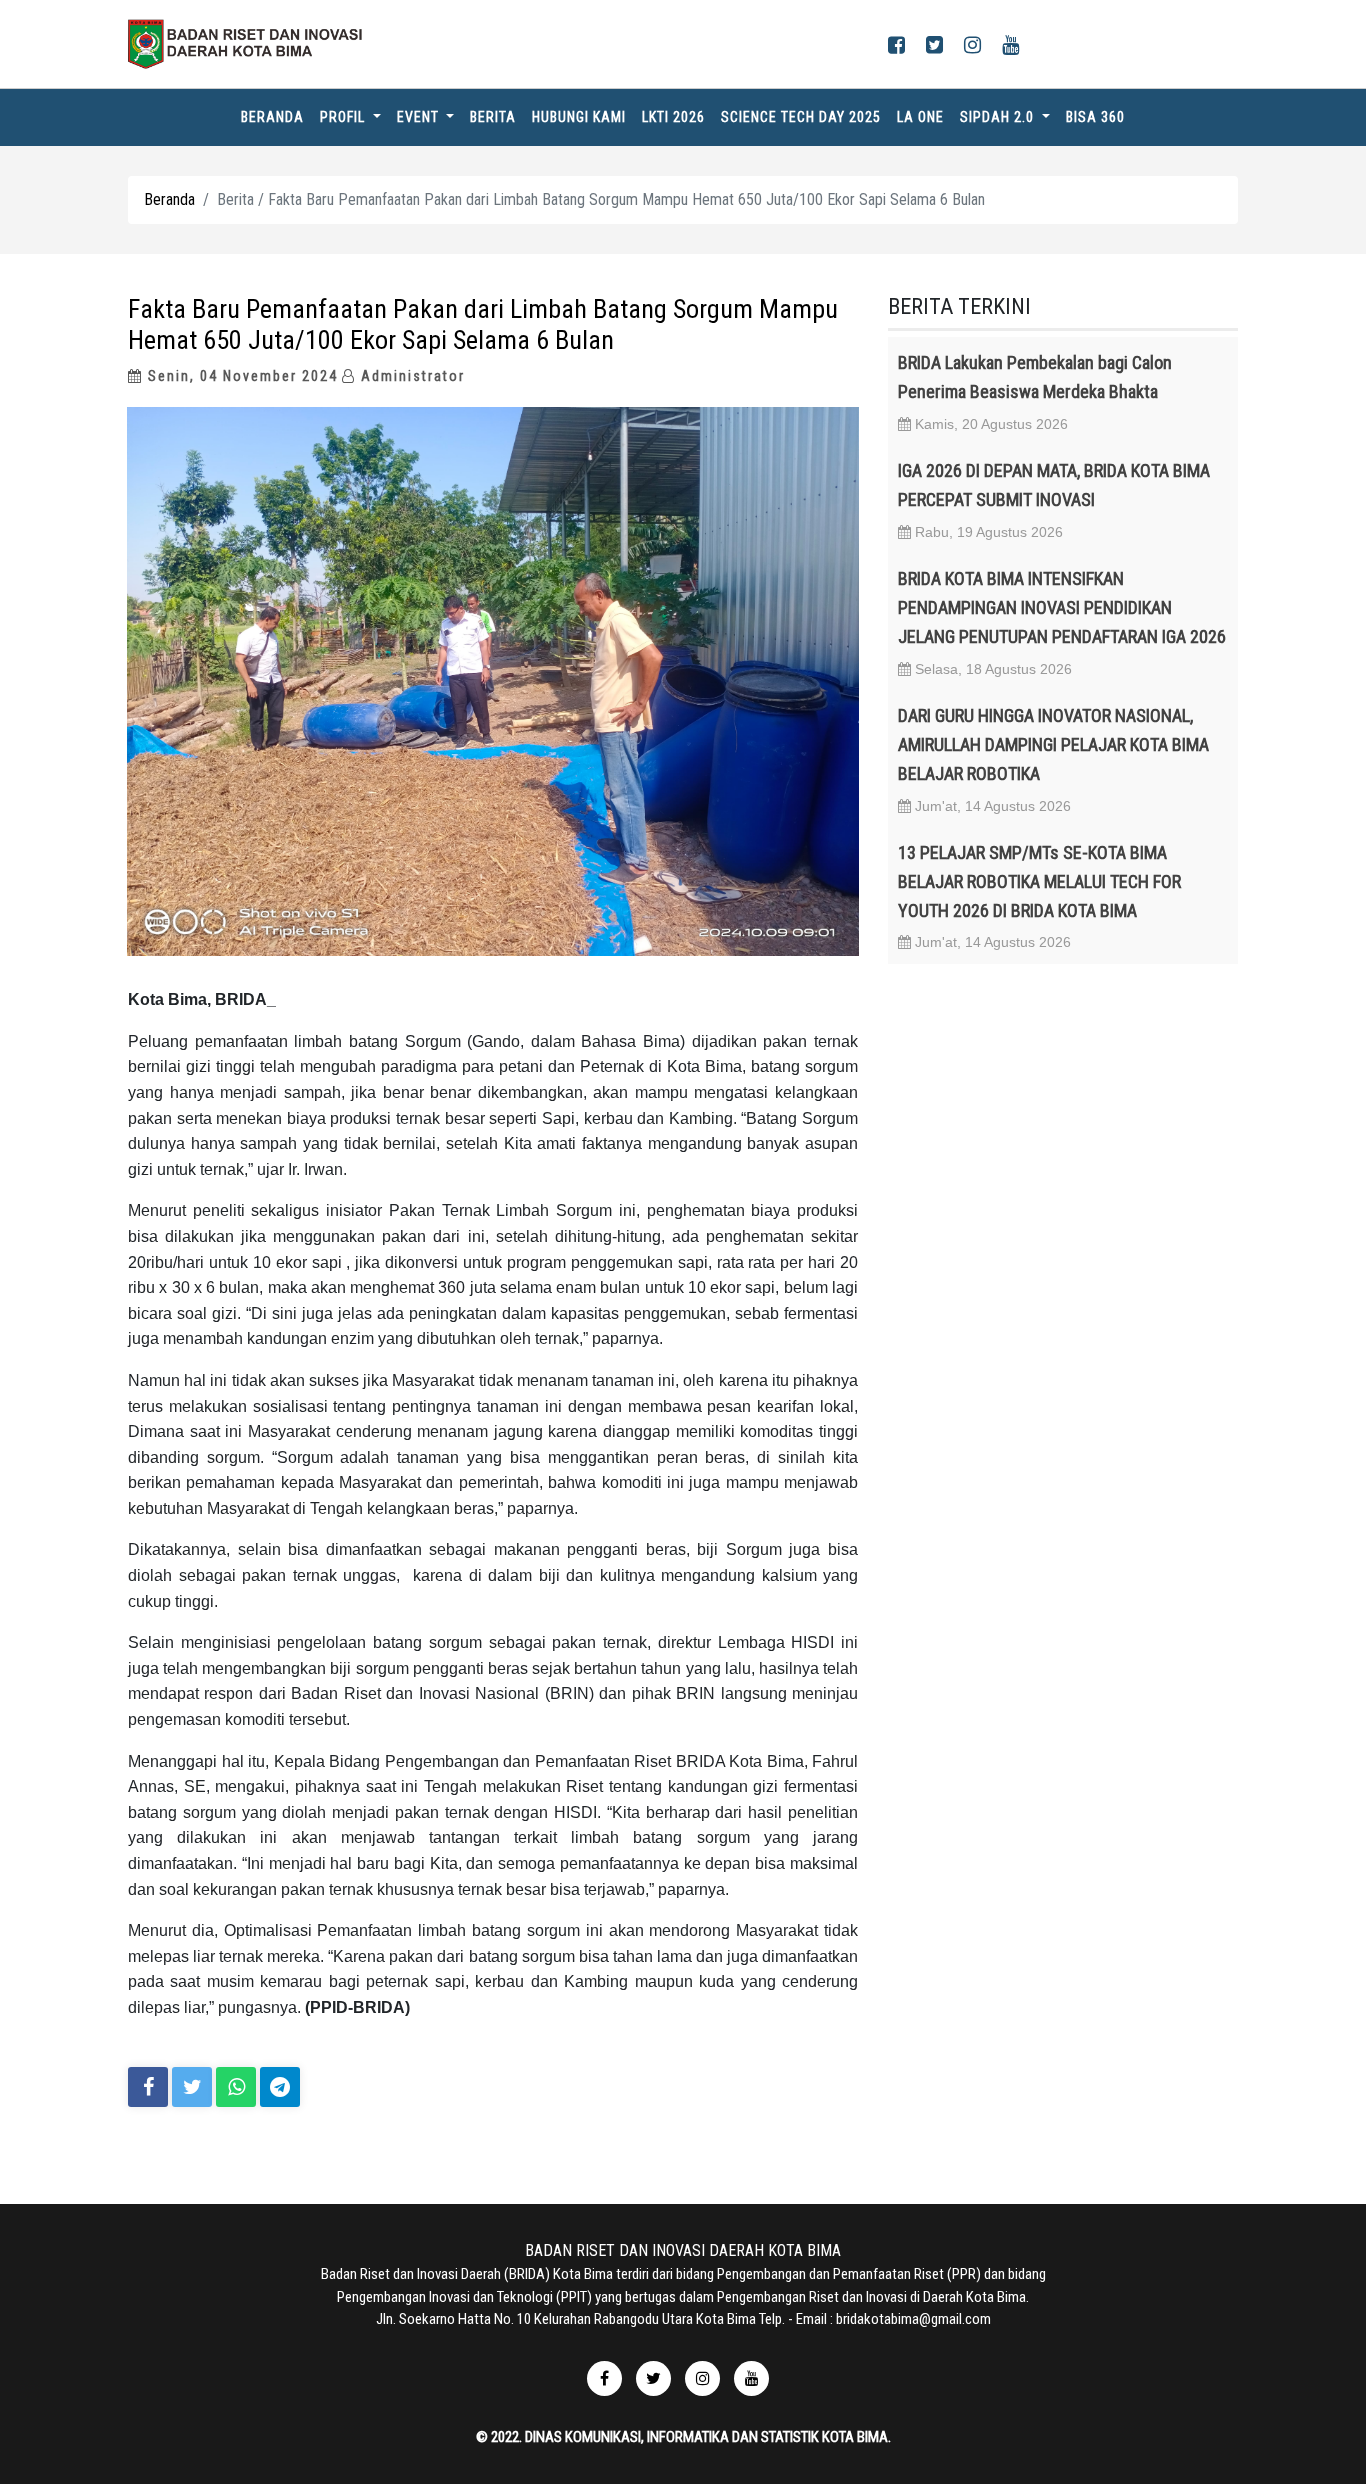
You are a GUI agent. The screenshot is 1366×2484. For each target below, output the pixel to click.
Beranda (276, 116)
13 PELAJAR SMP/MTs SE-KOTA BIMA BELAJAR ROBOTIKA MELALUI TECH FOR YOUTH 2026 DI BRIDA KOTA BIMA (1039, 881)
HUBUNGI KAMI (579, 117)
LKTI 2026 (673, 117)
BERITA (493, 117)
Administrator (410, 376)
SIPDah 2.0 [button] (999, 117)
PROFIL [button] (344, 117)
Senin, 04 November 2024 (240, 376)
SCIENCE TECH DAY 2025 (801, 117)
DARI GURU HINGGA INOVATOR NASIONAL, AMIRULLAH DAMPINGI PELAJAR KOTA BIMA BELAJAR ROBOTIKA (1053, 744)
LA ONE (920, 117)
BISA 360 (1095, 117)
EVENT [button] (420, 117)
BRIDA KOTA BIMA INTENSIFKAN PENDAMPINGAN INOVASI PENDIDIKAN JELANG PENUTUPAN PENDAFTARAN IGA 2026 (1062, 607)
